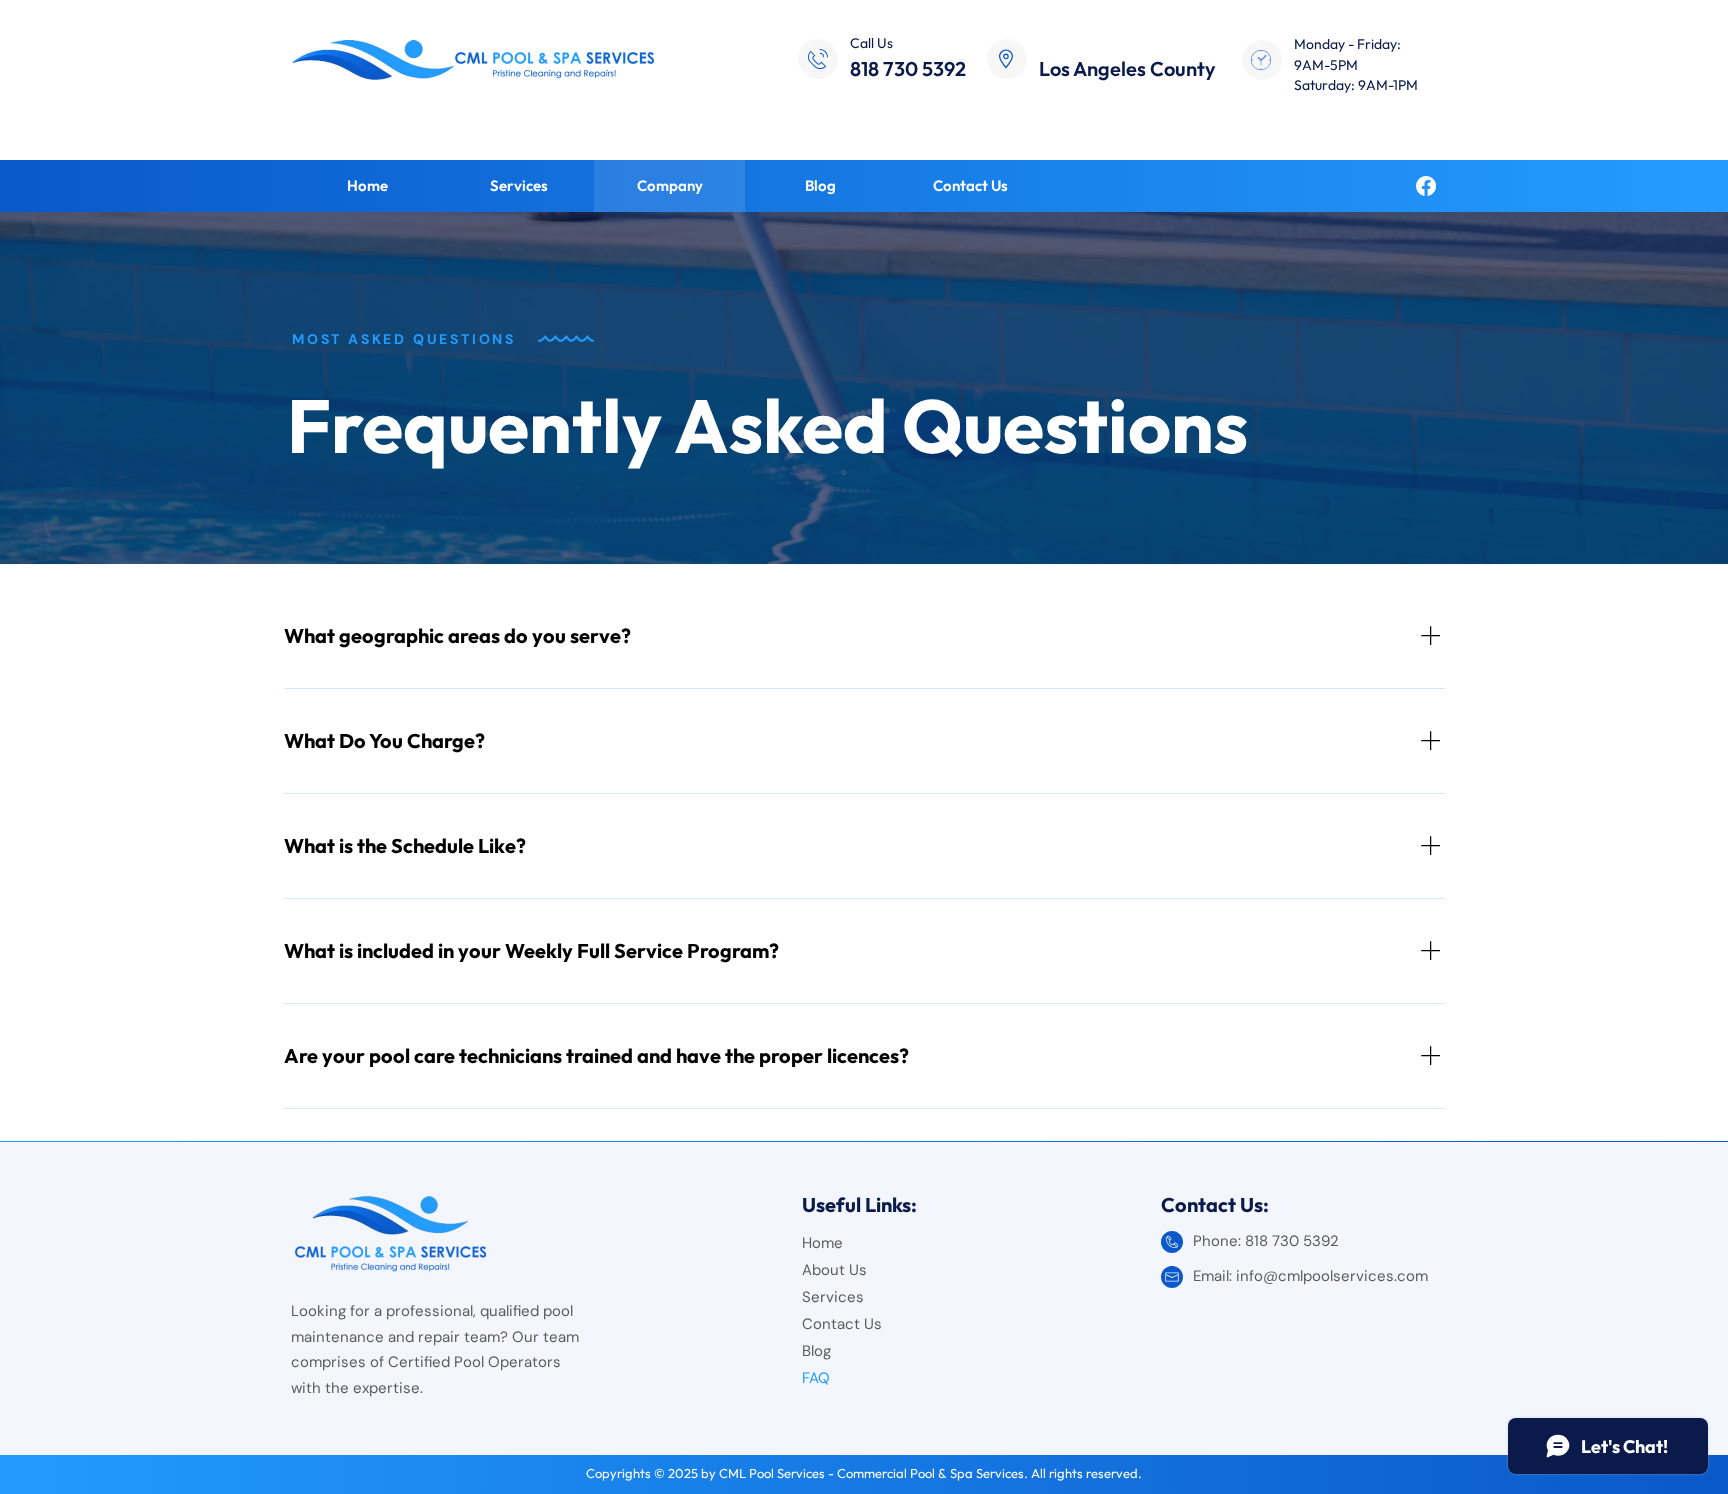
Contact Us (842, 1324)
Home (822, 1243)
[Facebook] (1426, 186)
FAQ (816, 1378)
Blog (816, 1351)
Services (833, 1297)
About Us (834, 1270)
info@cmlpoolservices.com (1332, 1276)
